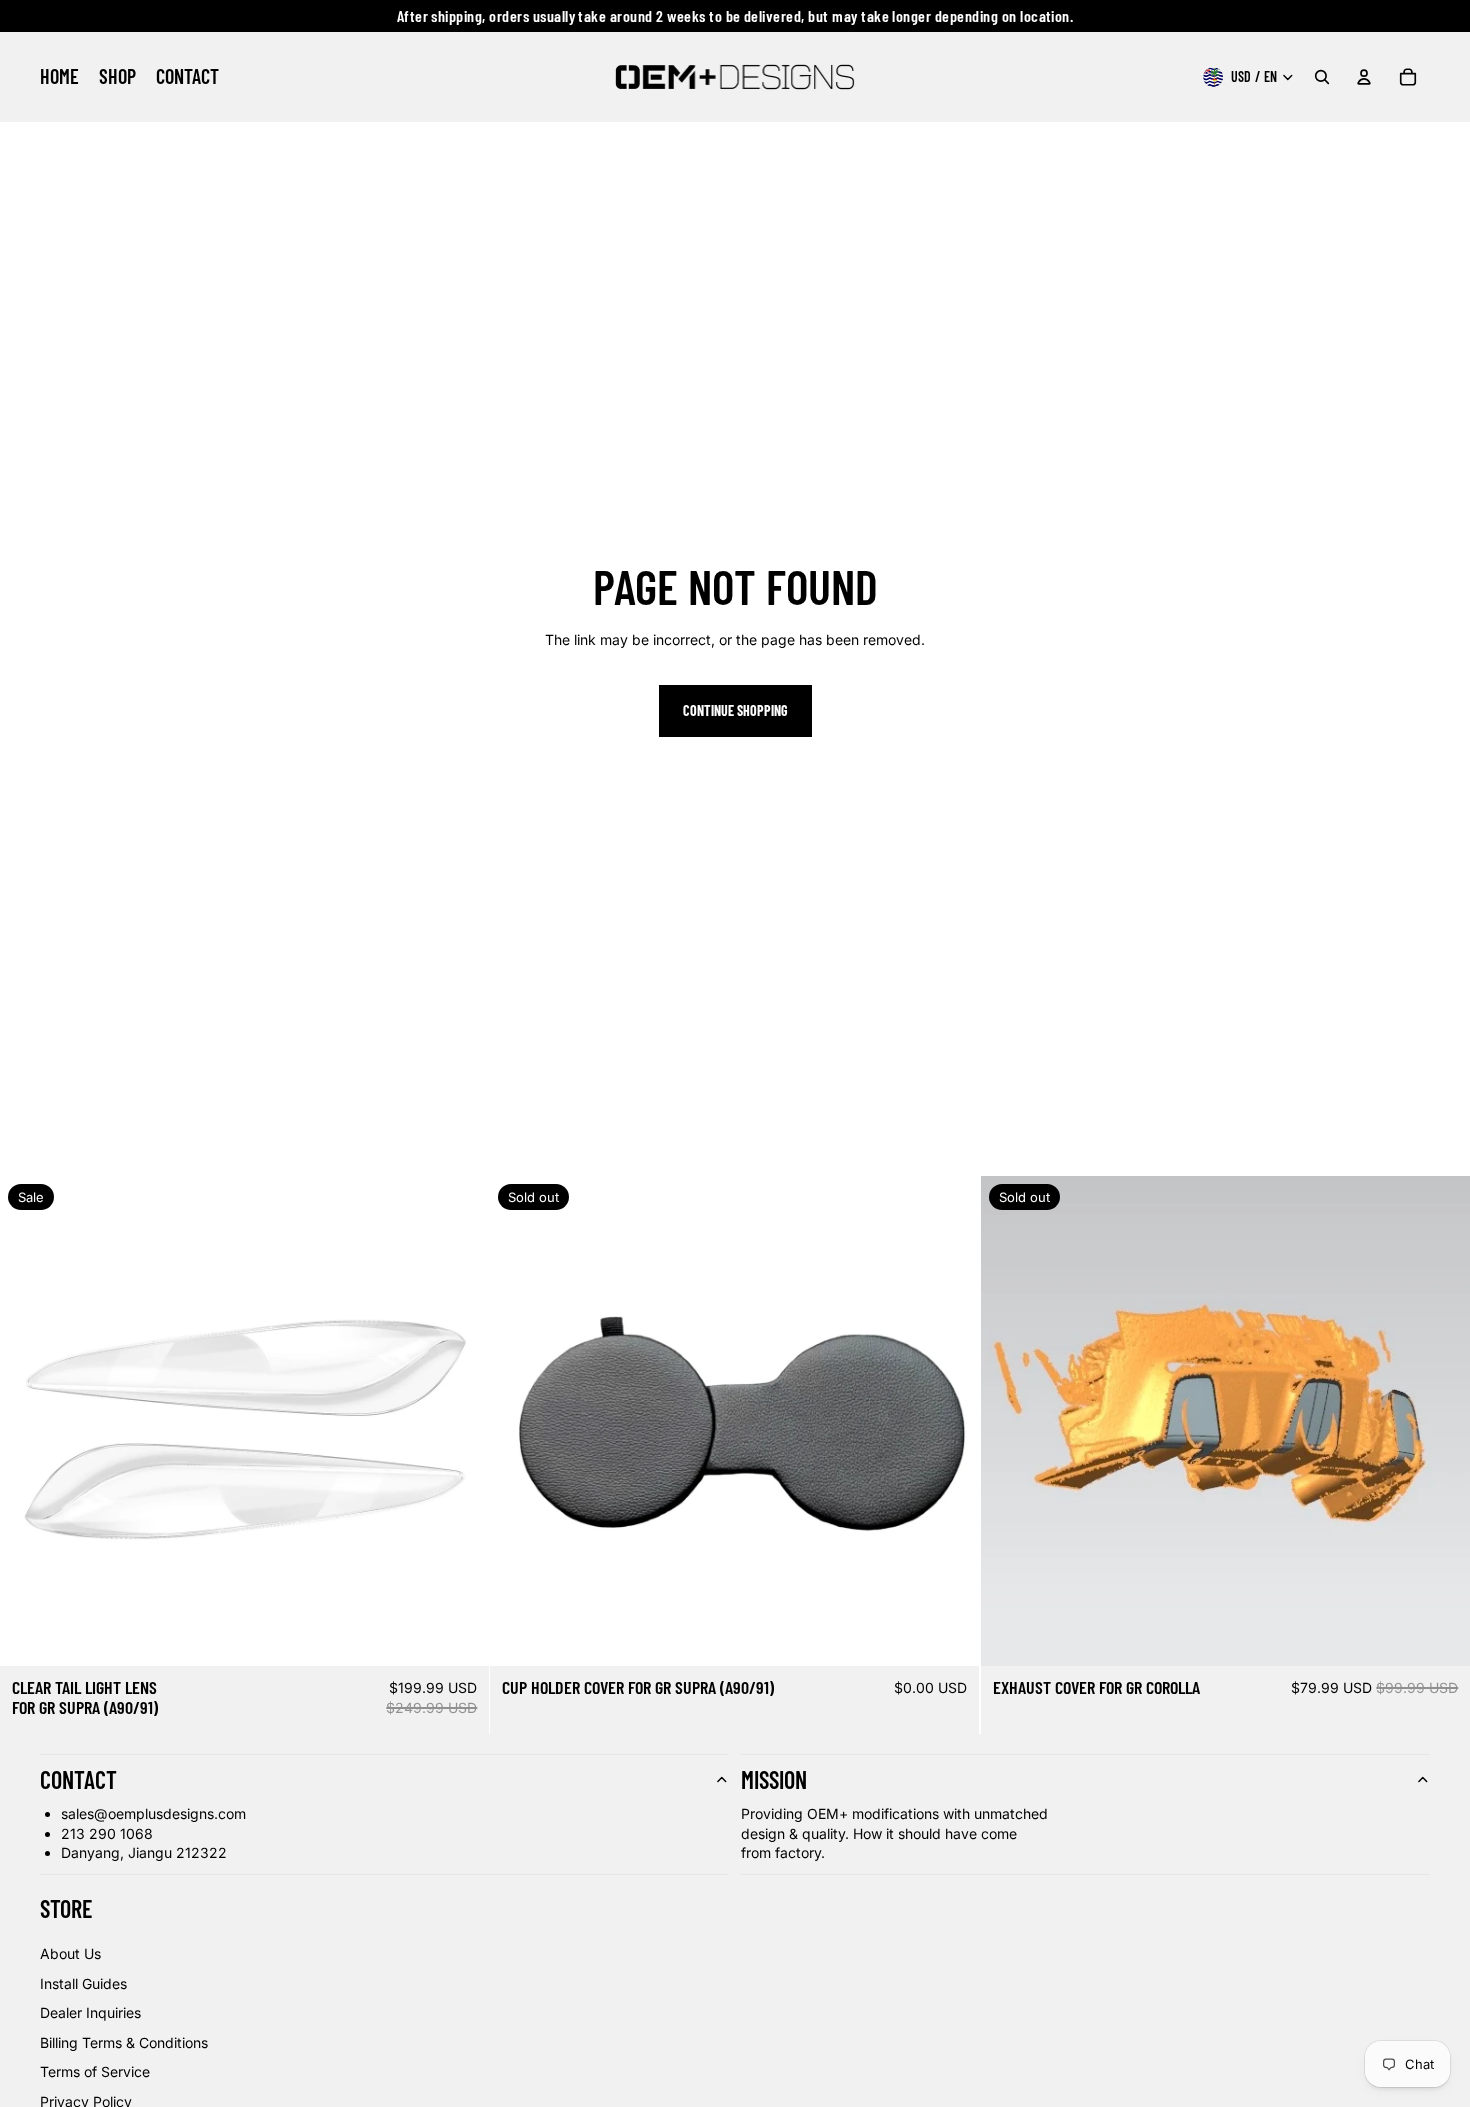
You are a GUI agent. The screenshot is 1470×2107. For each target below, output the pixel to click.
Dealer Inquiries (90, 2012)
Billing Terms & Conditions (124, 2042)
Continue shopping (735, 710)
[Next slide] (459, 1421)
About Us (70, 1953)
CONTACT (78, 1779)
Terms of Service (95, 2071)
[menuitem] (59, 77)
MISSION (774, 1779)
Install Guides (83, 1983)
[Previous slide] (30, 1421)
